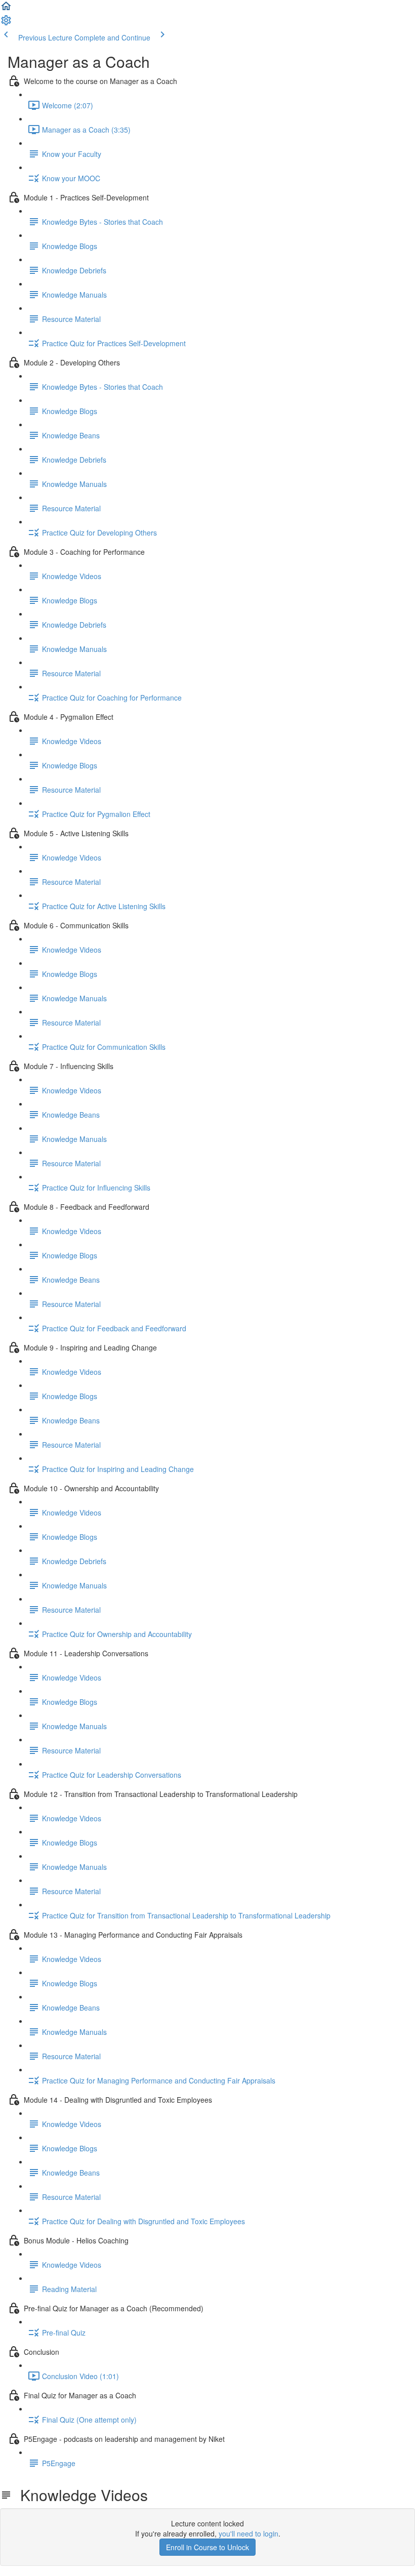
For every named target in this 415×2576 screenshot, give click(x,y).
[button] (6, 9)
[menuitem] (6, 23)
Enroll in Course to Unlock (207, 2547)
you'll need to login (248, 2533)
